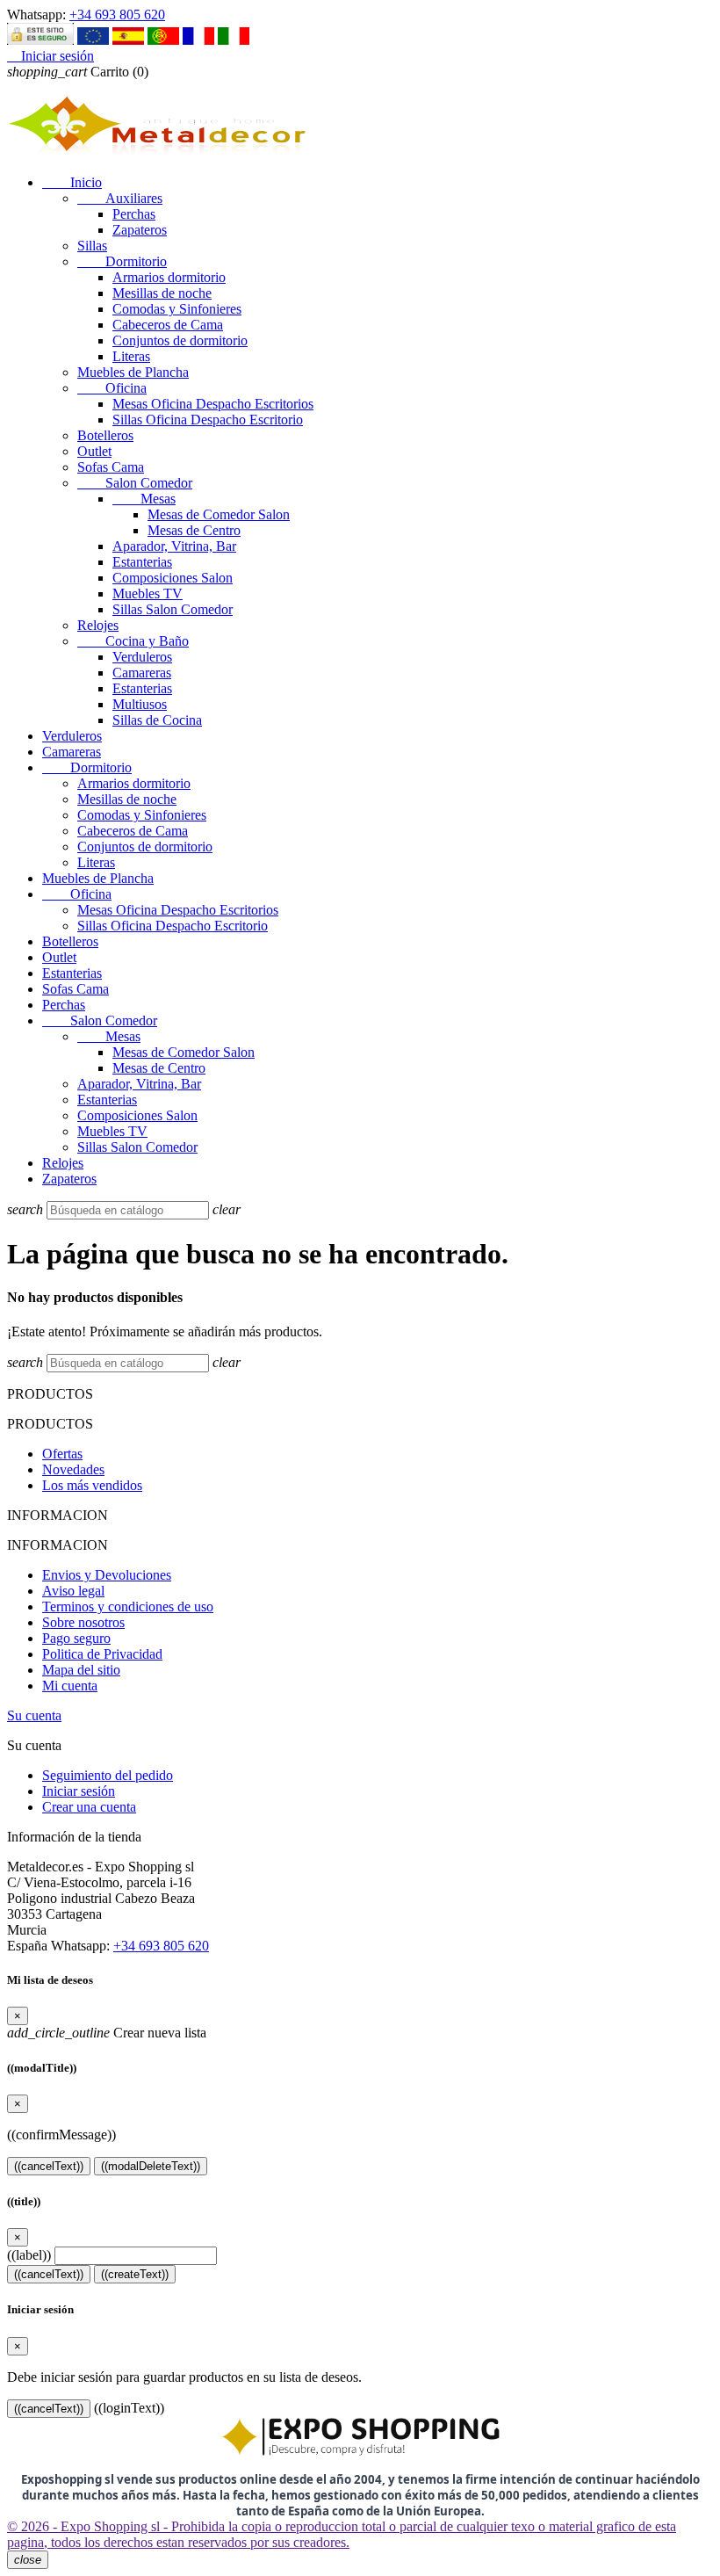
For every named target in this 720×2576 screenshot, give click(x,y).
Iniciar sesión (79, 1791)
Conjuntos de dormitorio (180, 340)
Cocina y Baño (133, 641)
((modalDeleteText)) (151, 2166)
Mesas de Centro (194, 530)
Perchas (134, 214)
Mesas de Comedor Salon (219, 514)
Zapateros (140, 230)
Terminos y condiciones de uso (128, 1606)
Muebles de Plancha (133, 372)
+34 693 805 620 (117, 14)
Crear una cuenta (89, 1807)
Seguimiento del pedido (108, 1775)
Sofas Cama (111, 467)
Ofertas (62, 1454)
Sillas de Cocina (157, 720)
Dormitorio (122, 261)
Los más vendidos (92, 1485)
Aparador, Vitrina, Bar (174, 546)
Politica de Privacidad (102, 1654)
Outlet (94, 451)
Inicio (72, 182)
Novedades (73, 1469)
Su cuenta (34, 1715)
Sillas (92, 246)
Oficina (112, 388)
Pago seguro (76, 1638)
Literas (131, 356)
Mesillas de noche (162, 293)
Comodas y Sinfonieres (177, 309)
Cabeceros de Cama (168, 325)
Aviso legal (73, 1591)
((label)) (29, 2255)
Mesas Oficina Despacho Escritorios (213, 404)
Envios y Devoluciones (107, 1575)
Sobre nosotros (83, 1622)
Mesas (144, 499)
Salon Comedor (135, 483)
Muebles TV (148, 593)
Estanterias (142, 562)
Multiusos (140, 704)
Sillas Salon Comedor (173, 609)
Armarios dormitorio (169, 277)
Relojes (98, 625)
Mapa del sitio (81, 1670)
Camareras (142, 673)
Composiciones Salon (173, 578)
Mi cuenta (70, 1686)
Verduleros (142, 657)
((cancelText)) (49, 2166)
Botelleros (105, 435)
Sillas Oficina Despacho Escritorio (208, 420)
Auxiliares (120, 198)
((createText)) (135, 2274)
